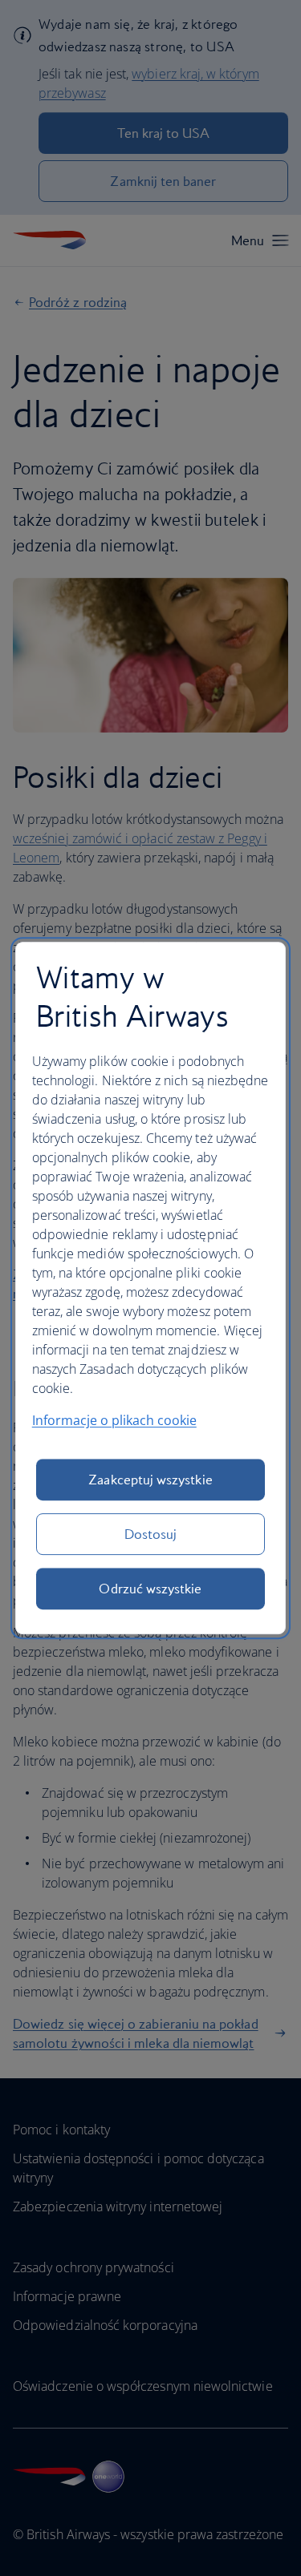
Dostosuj (151, 1534)
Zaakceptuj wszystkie (150, 1480)
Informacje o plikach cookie (114, 1420)
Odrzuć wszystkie (150, 1589)
